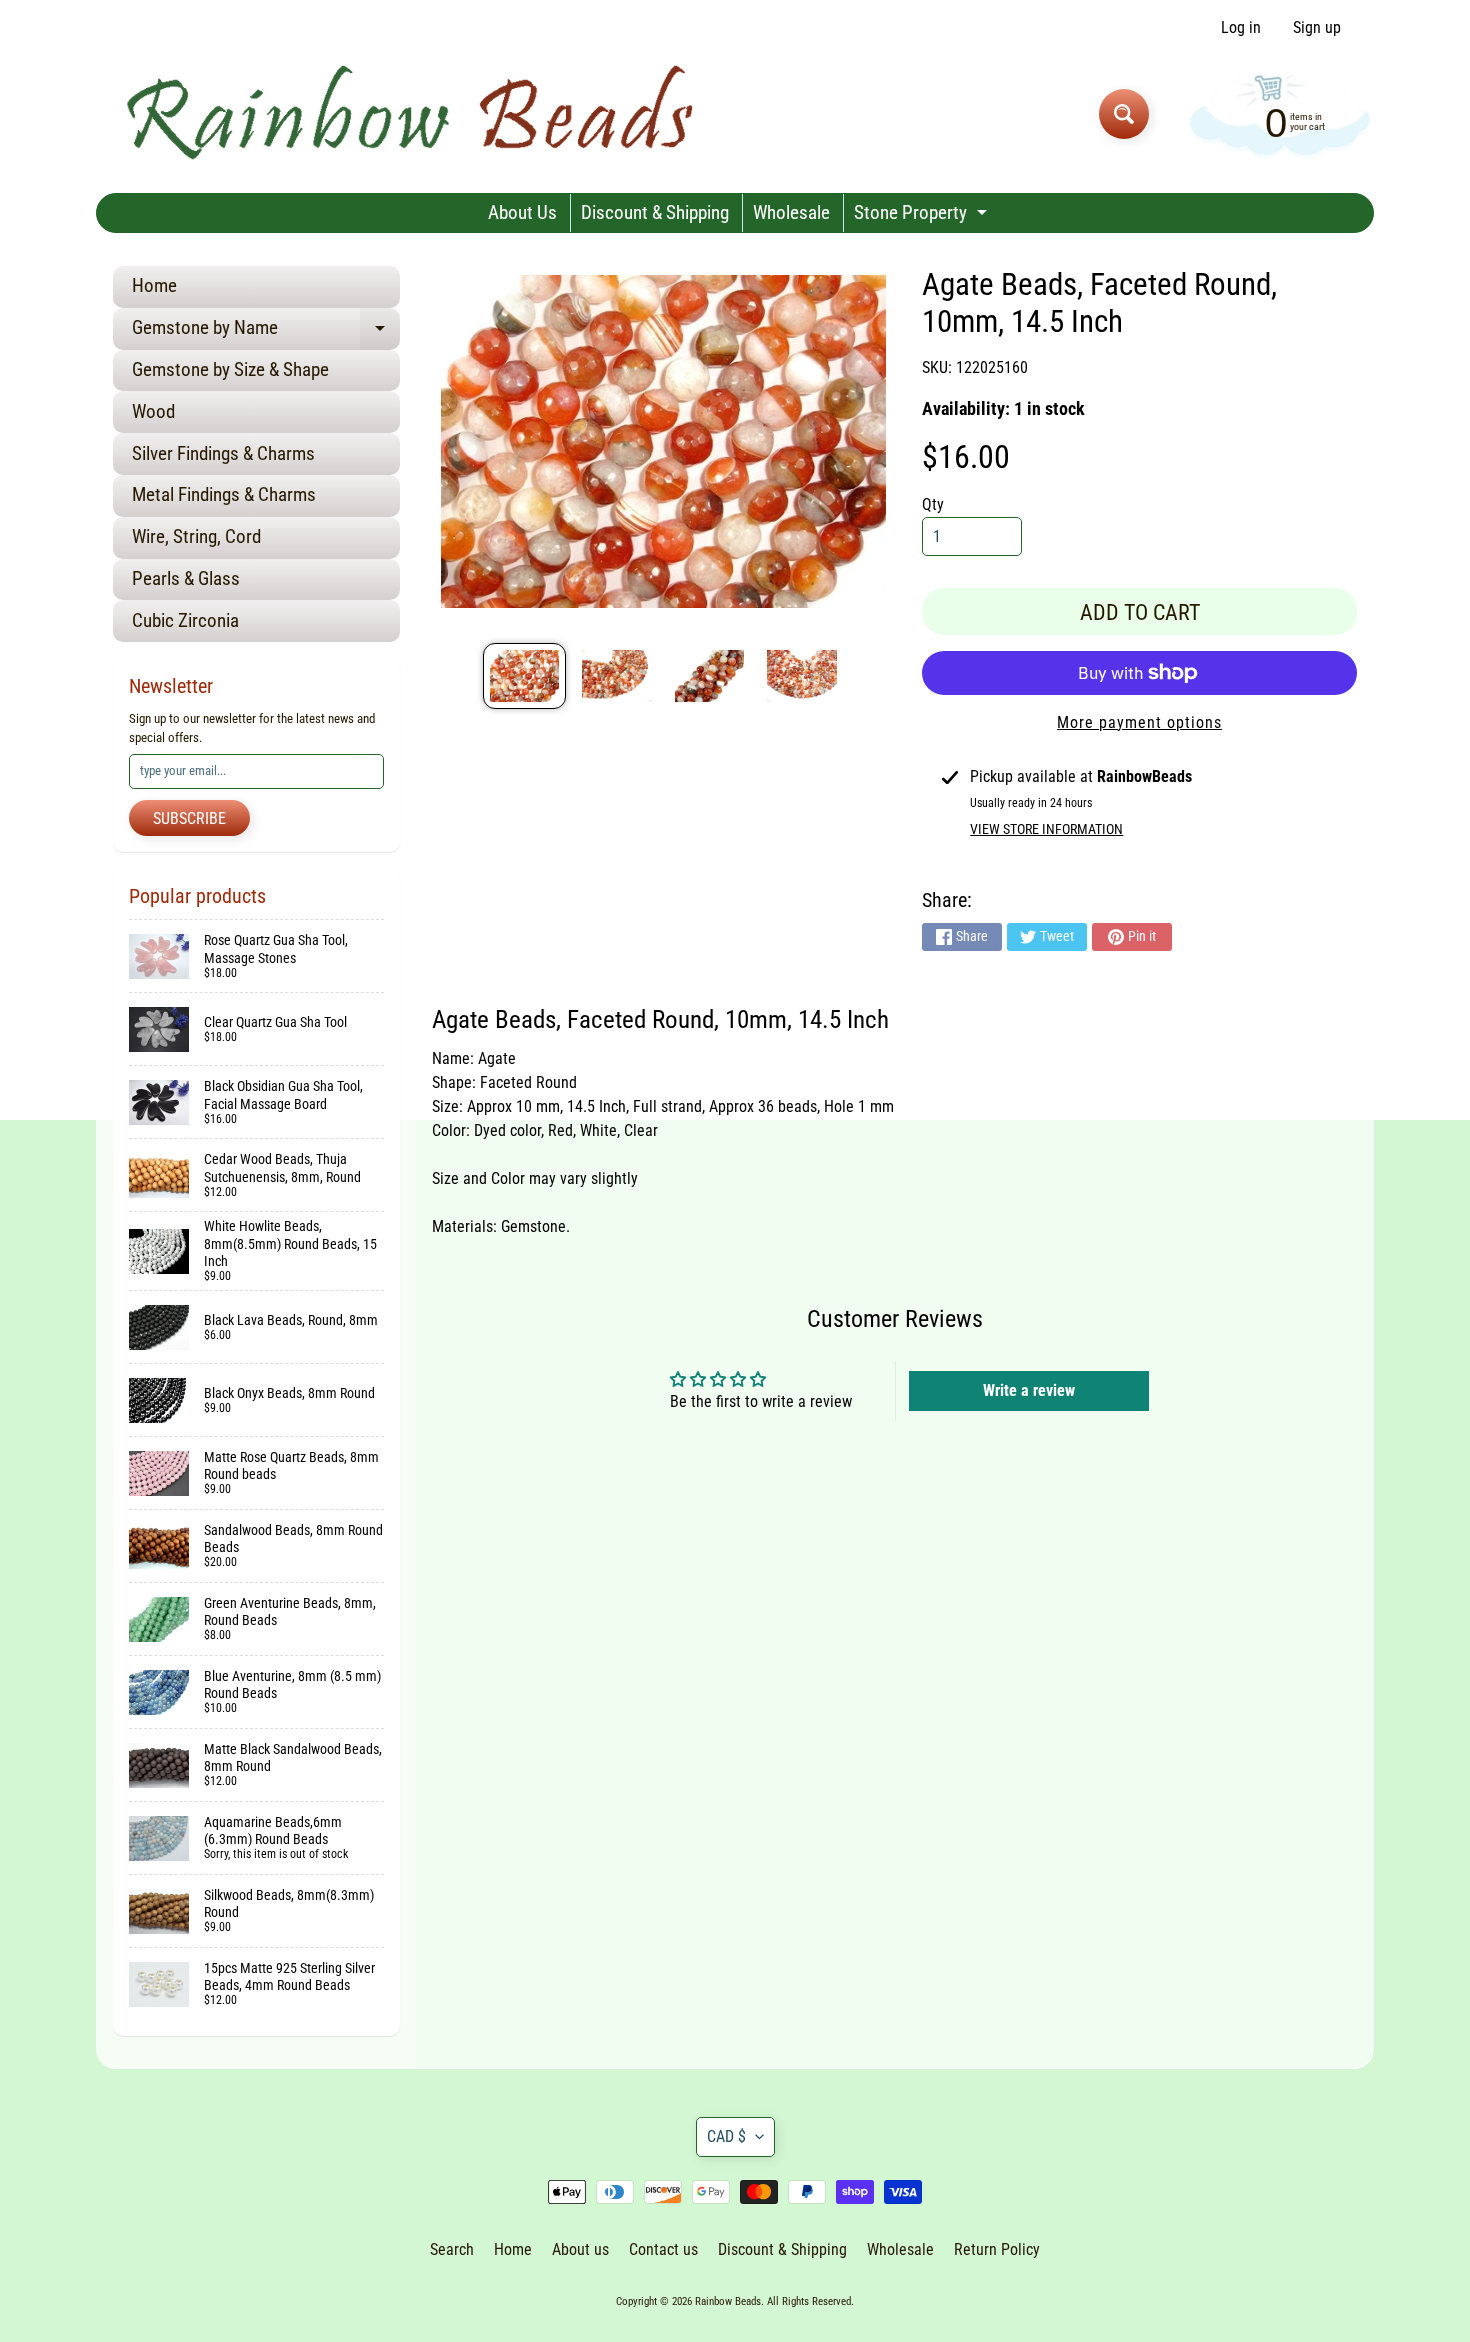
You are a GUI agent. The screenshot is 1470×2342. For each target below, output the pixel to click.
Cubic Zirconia (185, 620)
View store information (1046, 829)
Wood (153, 411)
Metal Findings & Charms (224, 494)
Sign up (1317, 28)
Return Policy (997, 2249)
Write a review (1029, 1390)
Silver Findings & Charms (223, 453)
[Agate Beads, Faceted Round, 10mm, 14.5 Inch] (524, 676)
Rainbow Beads (728, 2301)
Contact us (663, 2249)
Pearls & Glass (186, 578)
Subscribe (189, 818)
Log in (1241, 28)
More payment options (1139, 722)
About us (580, 2249)
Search (452, 2249)
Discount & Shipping (655, 212)
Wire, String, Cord (196, 536)
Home (154, 285)
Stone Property (923, 216)
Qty (933, 504)
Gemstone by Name (266, 332)
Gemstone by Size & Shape (230, 369)
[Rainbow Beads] (413, 113)
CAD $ (726, 2136)
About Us (522, 212)
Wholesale (791, 212)
